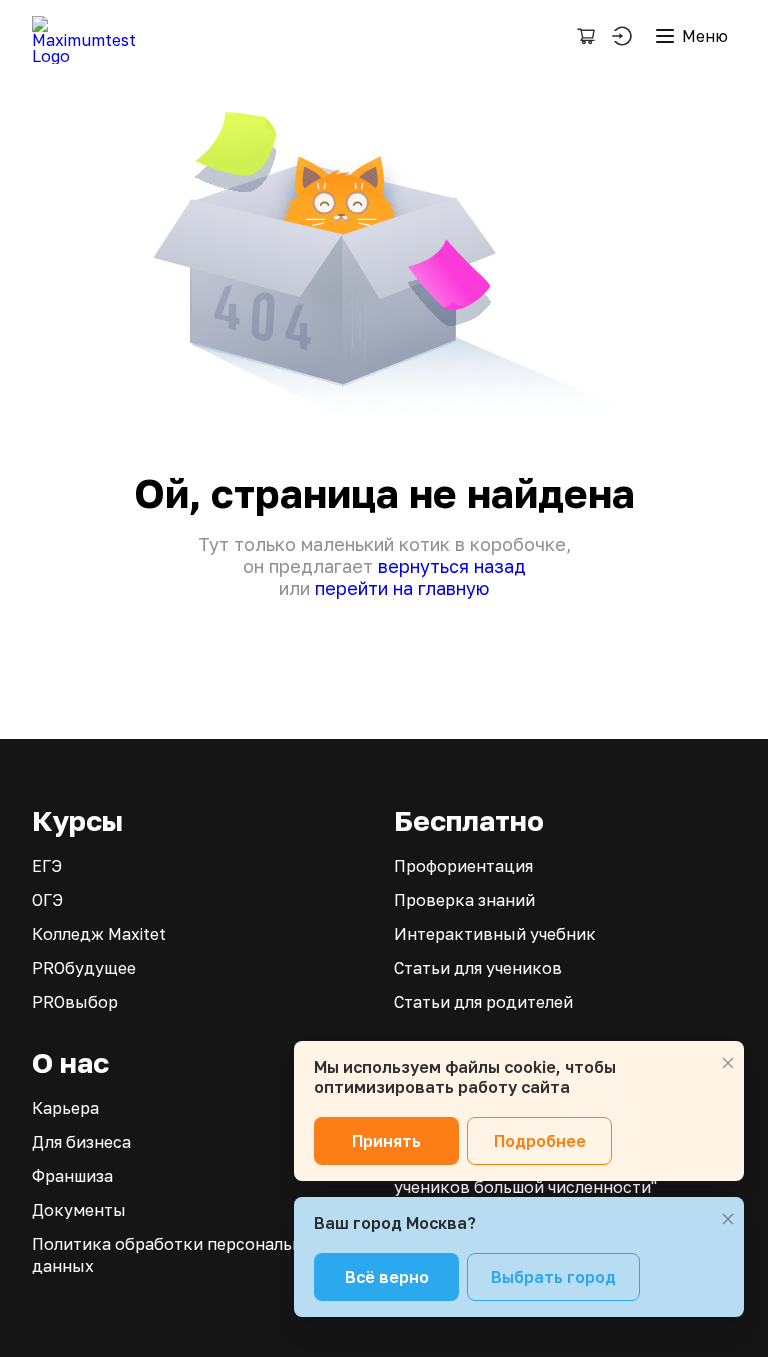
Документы (79, 1210)
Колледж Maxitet (99, 934)
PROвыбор (75, 1002)
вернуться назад (452, 566)
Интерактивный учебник (495, 934)
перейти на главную (402, 588)
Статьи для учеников (478, 968)
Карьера (65, 1108)
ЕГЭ (47, 866)
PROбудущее (84, 968)
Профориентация (463, 866)
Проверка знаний (464, 900)
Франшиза (72, 1176)
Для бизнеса (81, 1142)
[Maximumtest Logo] (91, 36)
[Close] (728, 1063)
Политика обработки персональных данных (178, 1255)
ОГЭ (47, 900)
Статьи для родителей (483, 1002)
